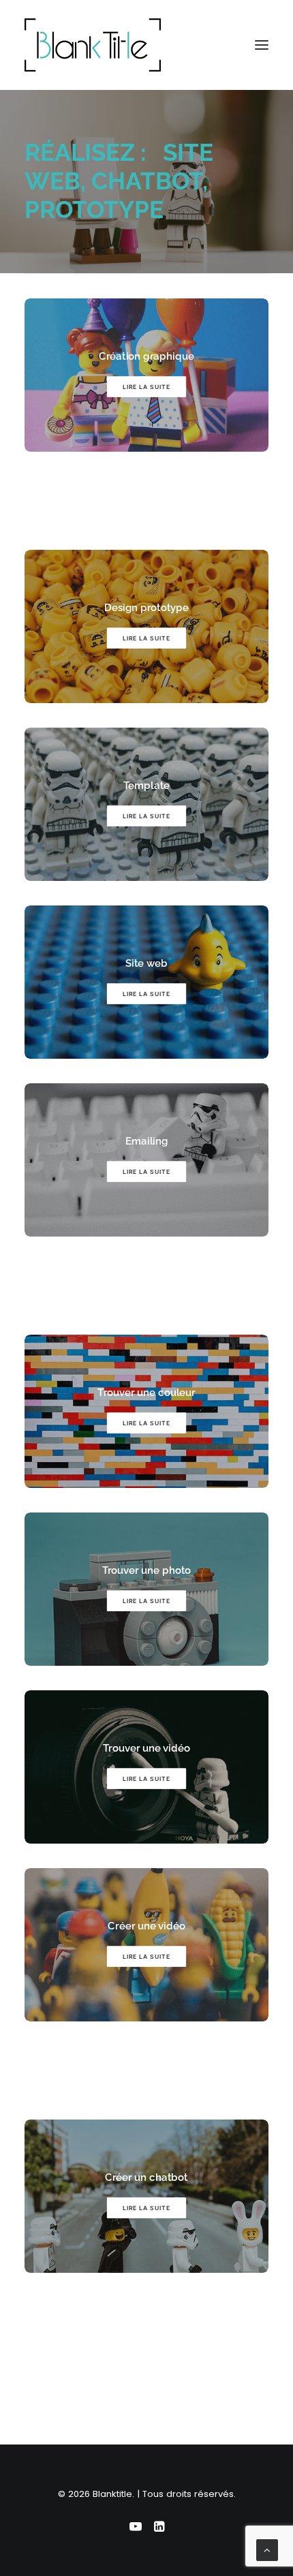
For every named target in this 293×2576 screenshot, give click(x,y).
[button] (262, 45)
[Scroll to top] (267, 2549)
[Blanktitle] (93, 45)
